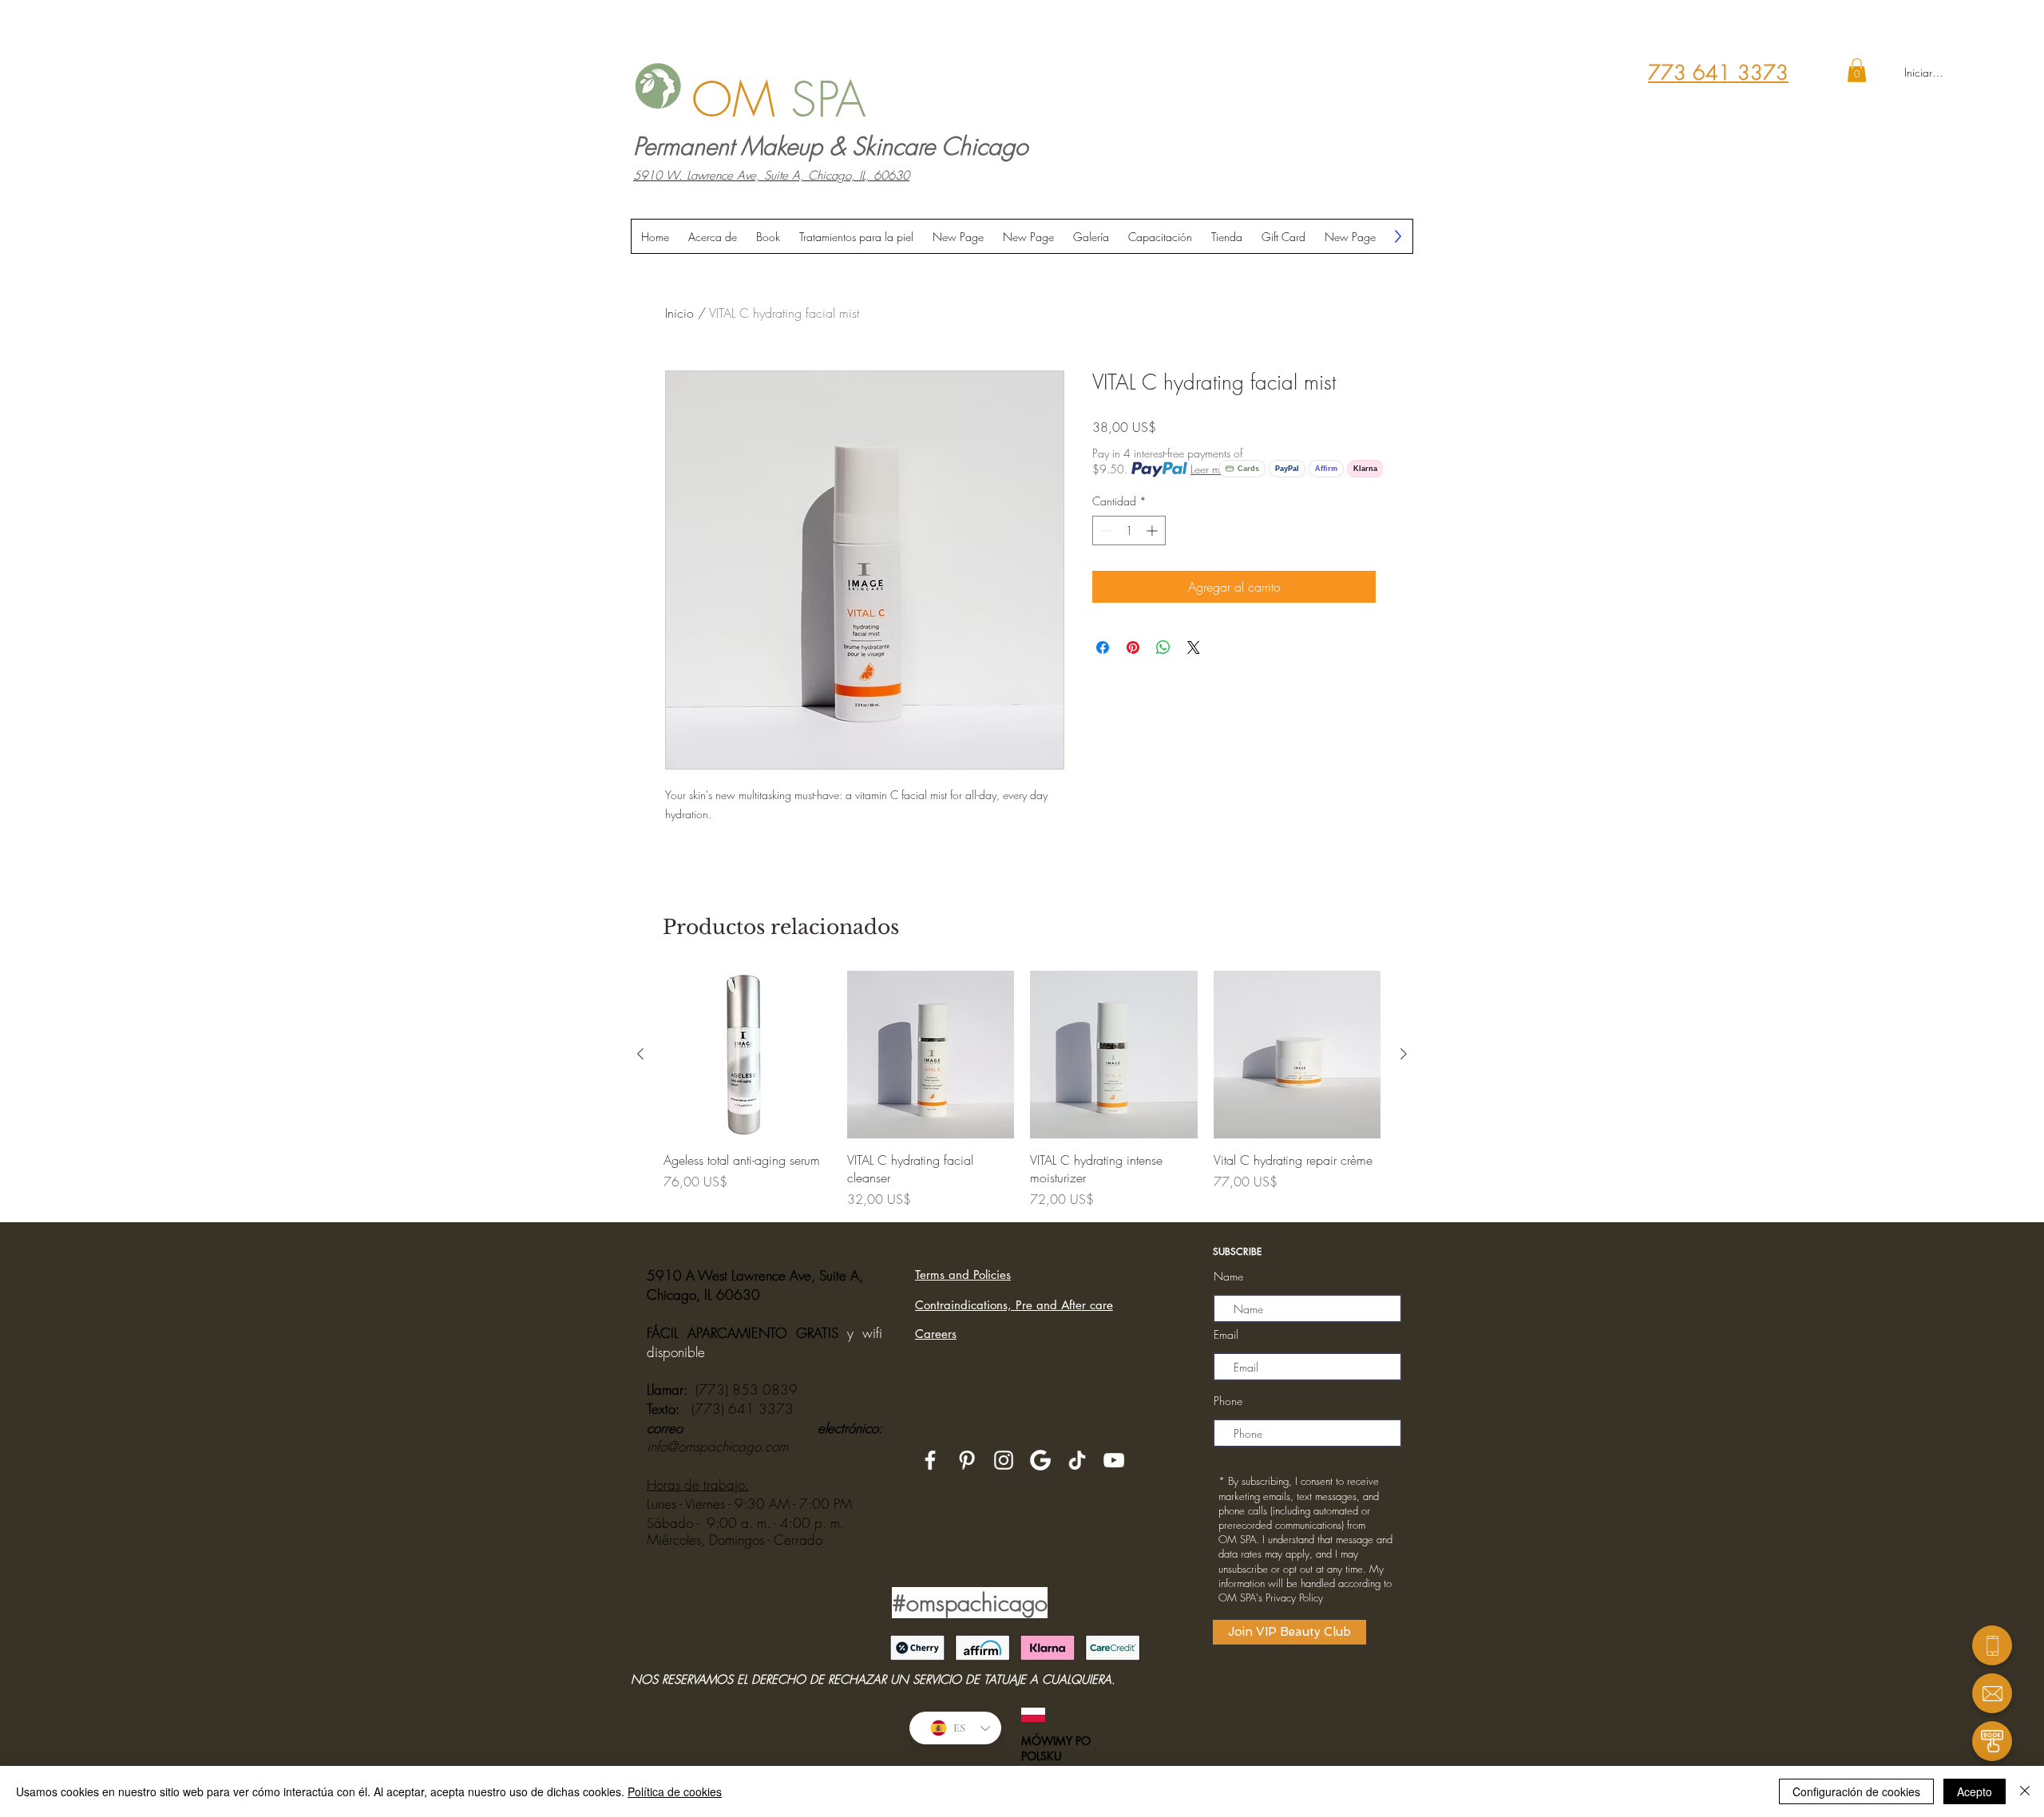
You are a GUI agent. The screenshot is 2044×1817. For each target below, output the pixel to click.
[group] (1022, 1090)
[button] (1857, 70)
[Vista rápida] (747, 1055)
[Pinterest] (967, 1460)
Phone (1228, 1401)
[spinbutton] (1129, 530)
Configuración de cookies (1856, 1791)
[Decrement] (1105, 530)
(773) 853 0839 (747, 1389)
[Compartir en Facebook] (1103, 647)
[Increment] (1153, 530)
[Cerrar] (2025, 1791)
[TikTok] (1077, 1460)
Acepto (1975, 1791)
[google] (1040, 1460)
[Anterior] (640, 1054)
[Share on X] (1194, 647)
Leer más (1210, 469)
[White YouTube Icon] (1114, 1460)
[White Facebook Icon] (930, 1460)
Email (1226, 1335)
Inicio (679, 313)
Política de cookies (675, 1791)
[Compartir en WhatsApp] (1163, 647)
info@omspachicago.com (717, 1446)
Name (1228, 1277)
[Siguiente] (1404, 1054)
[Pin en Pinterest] (1133, 647)
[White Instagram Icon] (1004, 1460)
